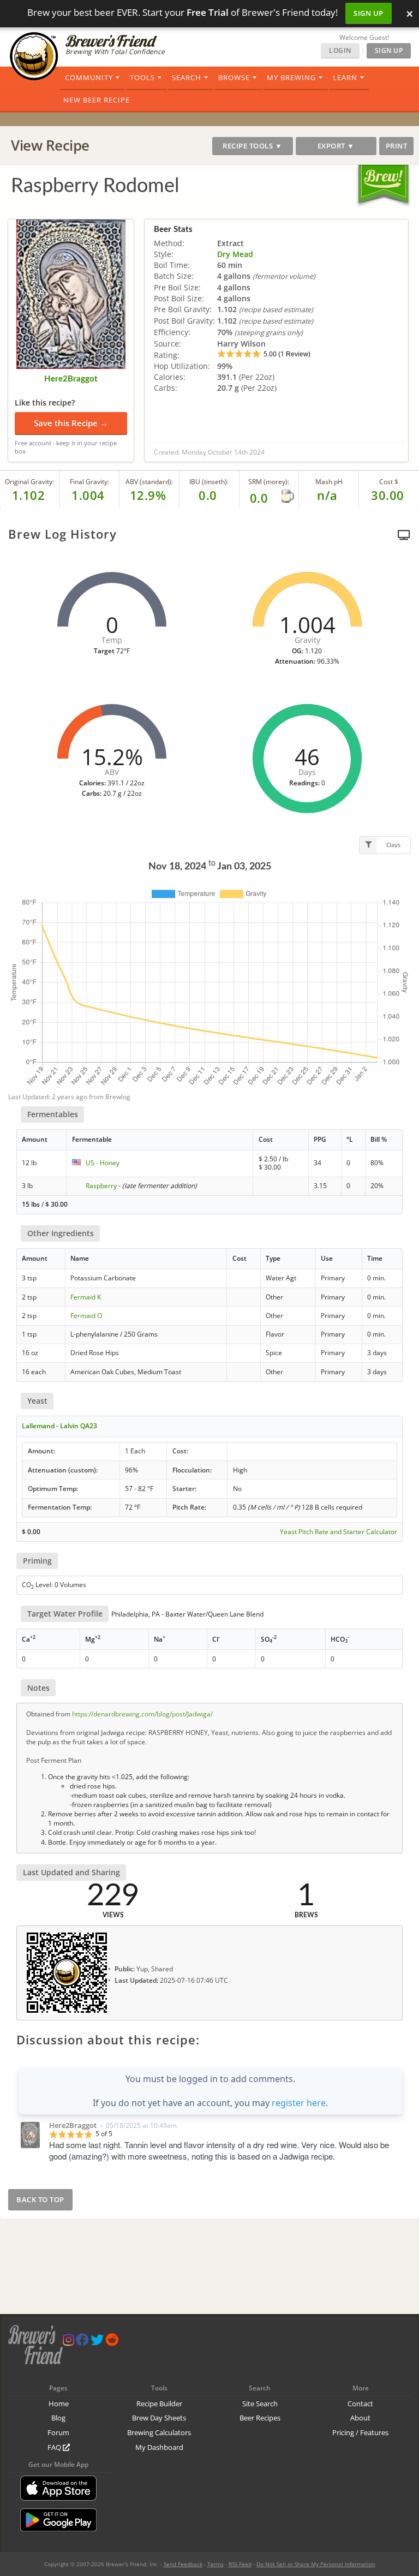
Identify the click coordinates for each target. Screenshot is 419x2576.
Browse (234, 77)
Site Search (260, 2404)
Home (59, 2404)
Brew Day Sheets (159, 2418)
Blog (58, 2418)
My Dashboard (159, 2447)
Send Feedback (183, 2564)
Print (397, 146)
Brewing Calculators (159, 2432)
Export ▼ (336, 146)
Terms (216, 2564)
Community (89, 77)
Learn (345, 77)
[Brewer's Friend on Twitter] (97, 2342)
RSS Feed (240, 2564)
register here (299, 2103)
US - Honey (103, 1163)
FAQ (55, 2447)
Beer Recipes (260, 2418)
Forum (58, 2432)
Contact (360, 2404)
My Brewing (291, 77)
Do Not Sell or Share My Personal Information (316, 2564)
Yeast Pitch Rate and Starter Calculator (339, 1532)
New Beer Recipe (97, 100)
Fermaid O (86, 1316)
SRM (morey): (269, 482)
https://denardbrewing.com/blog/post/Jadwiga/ (142, 1714)
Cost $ (389, 482)
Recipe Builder (159, 2404)
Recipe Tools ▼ (252, 146)
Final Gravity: (89, 482)
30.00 (388, 495)
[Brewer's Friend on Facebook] (82, 2342)
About (360, 2418)
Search (187, 77)
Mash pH (329, 482)
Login (340, 50)
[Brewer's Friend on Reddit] (112, 2342)
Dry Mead (235, 254)
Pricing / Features (360, 2432)
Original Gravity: (29, 482)
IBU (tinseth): (209, 482)
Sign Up (369, 13)
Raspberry (101, 1186)
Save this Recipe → (71, 423)
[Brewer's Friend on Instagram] (68, 2342)
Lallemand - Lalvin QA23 (59, 1426)
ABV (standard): (149, 482)
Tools (142, 77)
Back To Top (40, 2199)
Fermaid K (86, 1297)
